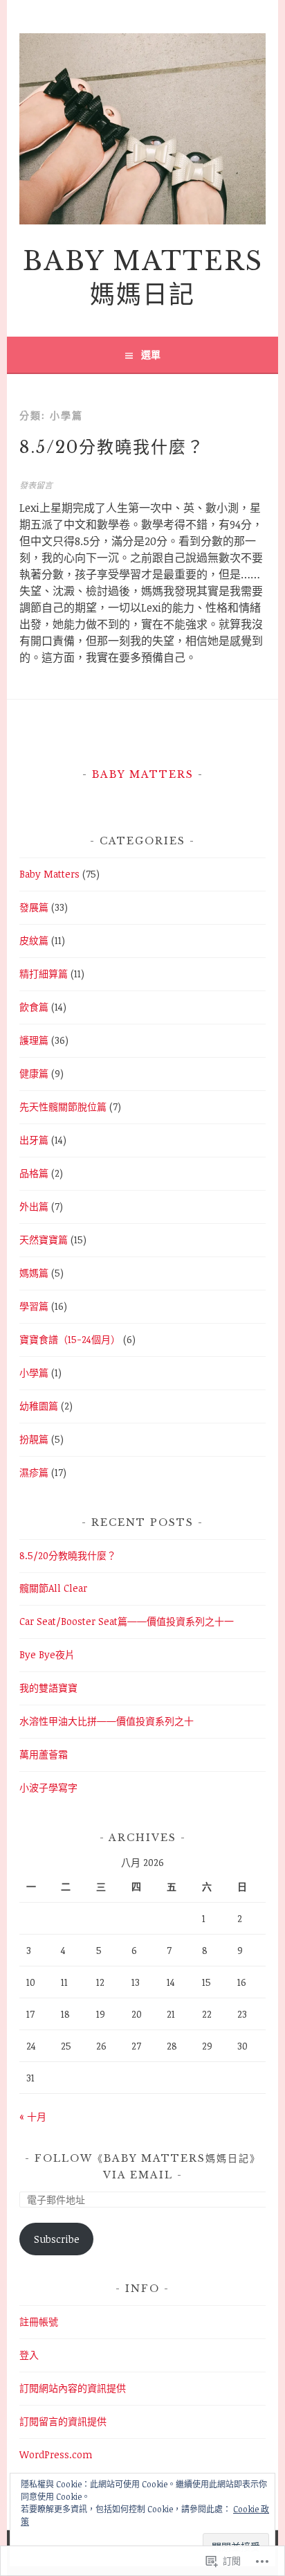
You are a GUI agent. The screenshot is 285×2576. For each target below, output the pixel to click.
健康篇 (34, 1073)
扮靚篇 (34, 1439)
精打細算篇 (44, 974)
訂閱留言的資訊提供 (63, 2421)
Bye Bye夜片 (47, 1654)
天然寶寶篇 (44, 1240)
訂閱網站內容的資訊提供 (73, 2388)
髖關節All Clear (53, 1588)
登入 (29, 2355)
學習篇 (34, 1306)
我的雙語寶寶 (48, 1688)
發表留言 (36, 485)
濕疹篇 (34, 1472)
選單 (151, 354)
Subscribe (57, 2239)
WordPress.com (56, 2454)
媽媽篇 (34, 1273)
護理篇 (34, 1040)
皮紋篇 (34, 940)
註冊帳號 (39, 2321)
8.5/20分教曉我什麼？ (112, 447)
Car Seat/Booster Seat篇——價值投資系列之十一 (127, 1621)
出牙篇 (34, 1140)
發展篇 (34, 907)
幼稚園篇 (39, 1406)
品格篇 (34, 1173)
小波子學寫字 (48, 1787)
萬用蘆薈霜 (44, 1754)
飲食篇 (34, 1007)
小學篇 (34, 1373)
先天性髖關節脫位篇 (63, 1107)
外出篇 (34, 1206)
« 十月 (33, 2116)
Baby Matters (143, 774)
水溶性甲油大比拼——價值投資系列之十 (107, 1721)
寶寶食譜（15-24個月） (70, 1339)
